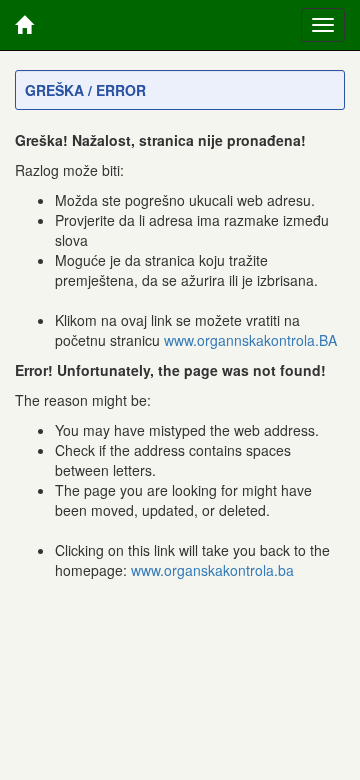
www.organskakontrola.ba (212, 570)
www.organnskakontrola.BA (250, 340)
